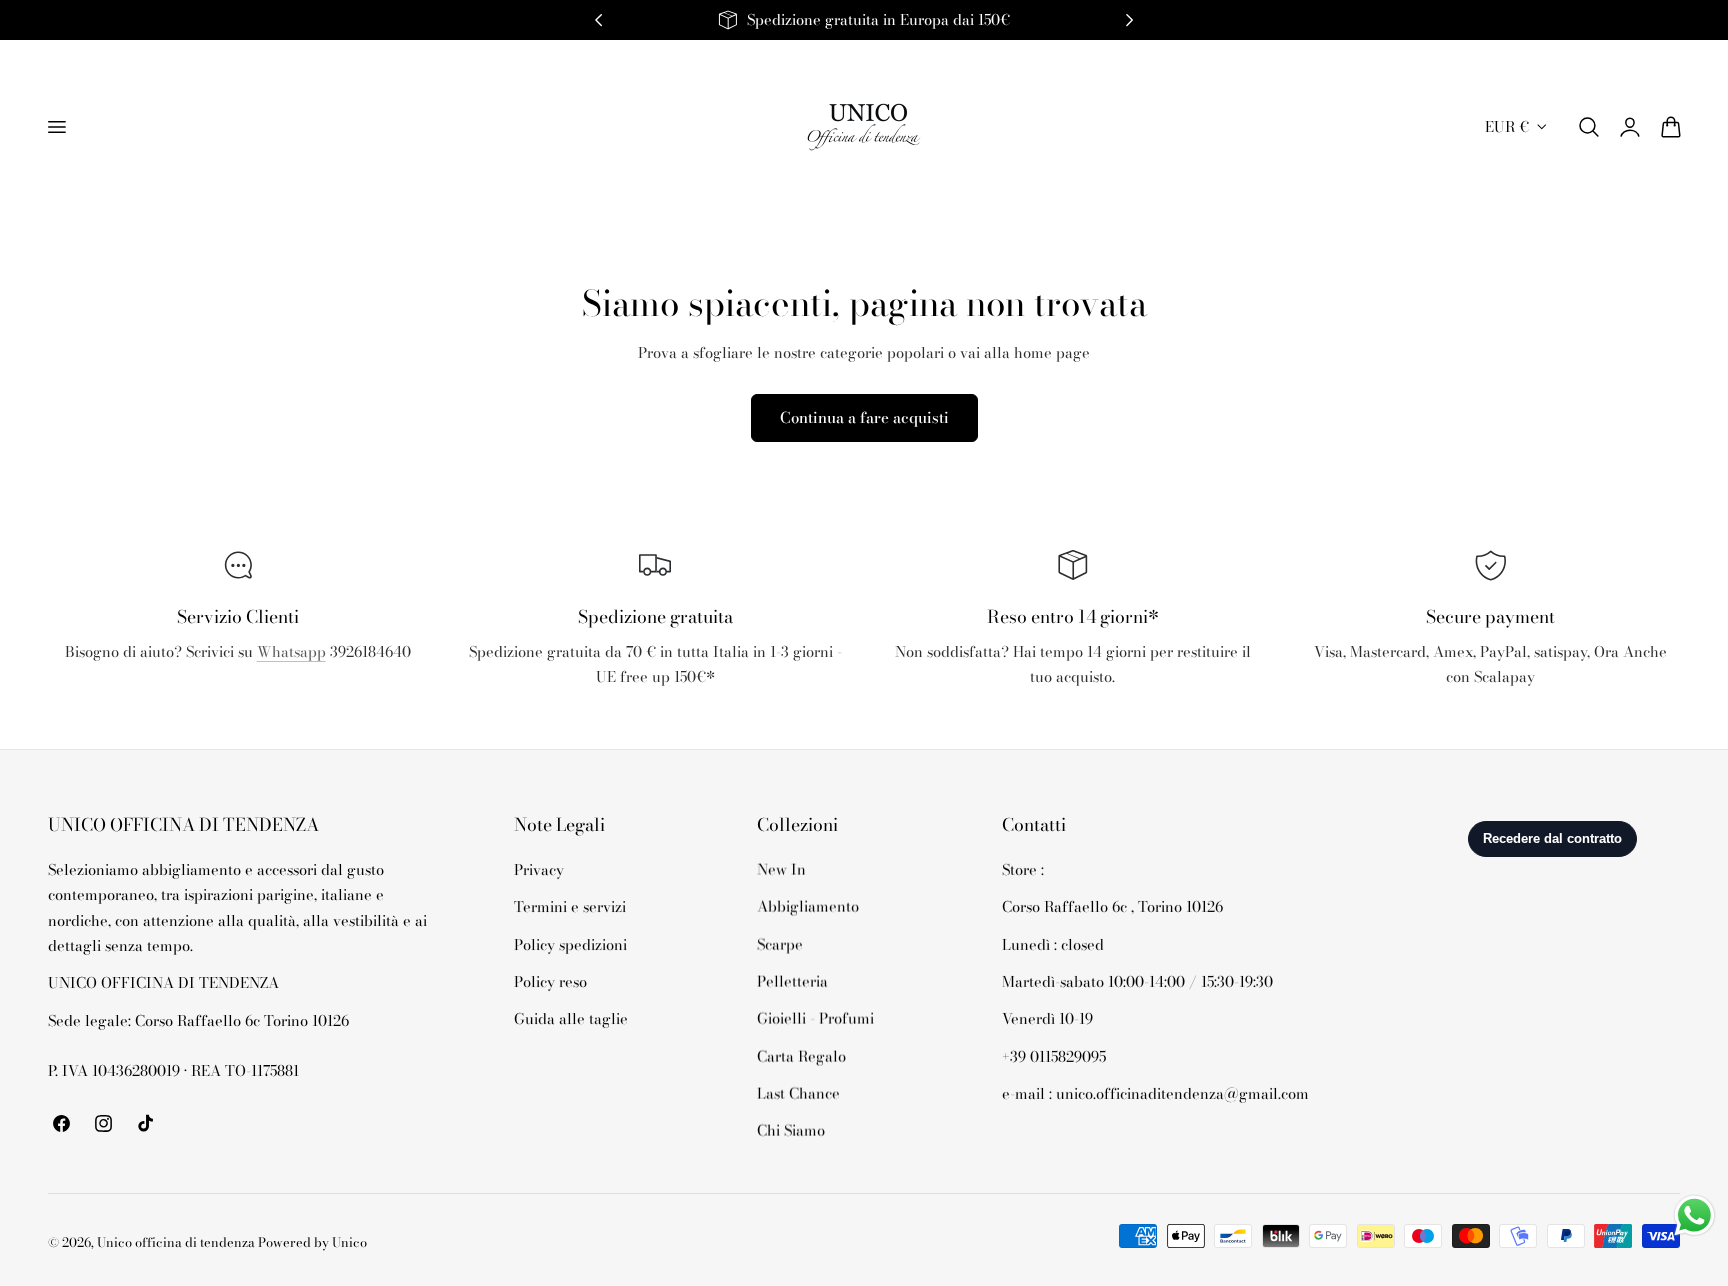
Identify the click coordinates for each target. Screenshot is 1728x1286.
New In (781, 869)
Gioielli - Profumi (815, 1018)
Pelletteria (792, 981)
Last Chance (798, 1093)
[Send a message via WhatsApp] (1694, 1215)
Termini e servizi (570, 906)
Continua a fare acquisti (864, 417)
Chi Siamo (791, 1130)
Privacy (539, 869)
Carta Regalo (801, 1055)
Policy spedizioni (570, 943)
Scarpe (780, 943)
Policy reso (550, 981)
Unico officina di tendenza (177, 1242)
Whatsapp (291, 651)
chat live (238, 695)
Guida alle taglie (571, 1018)
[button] (56, 127)
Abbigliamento (808, 906)
